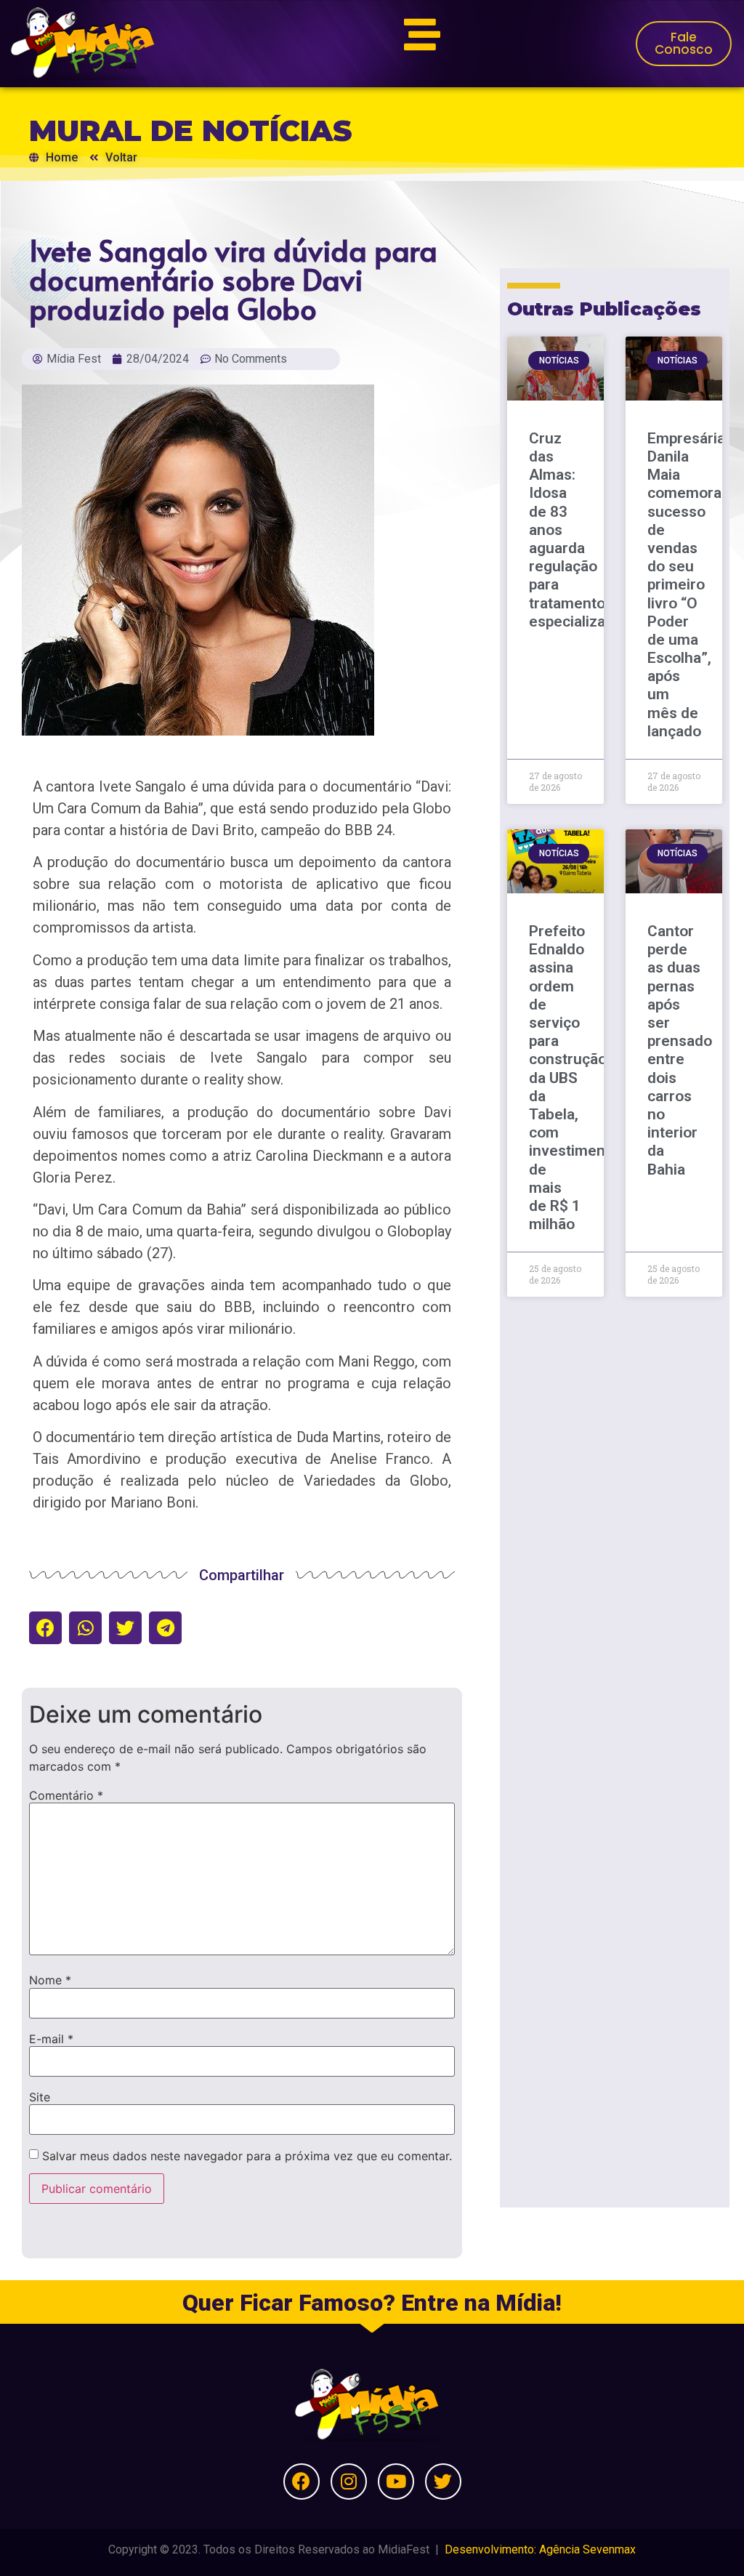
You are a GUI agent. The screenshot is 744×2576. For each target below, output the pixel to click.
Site (40, 2097)
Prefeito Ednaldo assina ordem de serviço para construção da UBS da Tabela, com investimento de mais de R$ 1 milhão (574, 1078)
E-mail (51, 2039)
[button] (45, 1628)
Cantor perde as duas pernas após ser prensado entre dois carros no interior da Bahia (680, 1050)
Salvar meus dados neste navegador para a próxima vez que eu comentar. (247, 2156)
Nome (50, 1980)
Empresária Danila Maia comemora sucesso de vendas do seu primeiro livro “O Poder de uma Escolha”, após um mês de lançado (686, 585)
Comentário (66, 1795)
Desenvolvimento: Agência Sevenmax (540, 2549)
